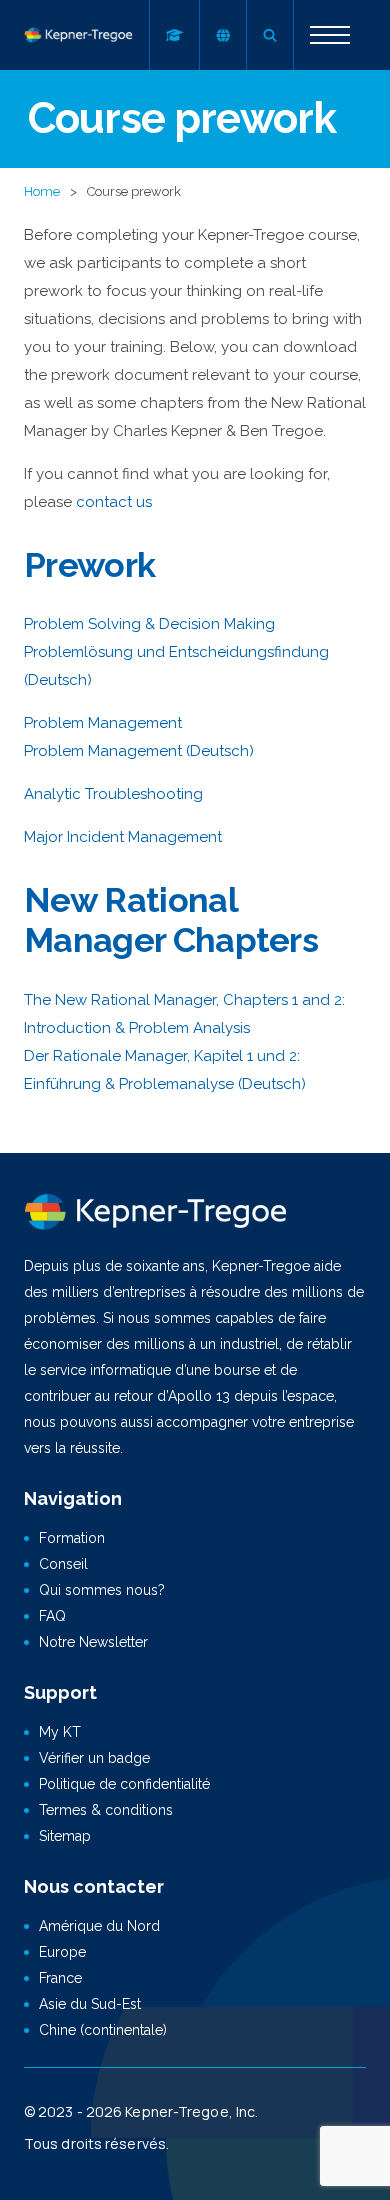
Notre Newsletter (93, 1642)
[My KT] (174, 35)
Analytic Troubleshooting (113, 794)
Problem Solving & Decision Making (149, 624)
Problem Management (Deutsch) (139, 751)
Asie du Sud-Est (90, 2004)
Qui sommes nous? (102, 1590)
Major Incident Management (123, 837)
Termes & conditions (106, 1810)
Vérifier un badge (94, 1758)
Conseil (63, 1564)
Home (42, 191)
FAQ (52, 1616)
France (60, 1978)
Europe (62, 1952)
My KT (60, 1732)
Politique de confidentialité (124, 1784)
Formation (72, 1538)
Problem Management (103, 723)
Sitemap (65, 1836)
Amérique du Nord (99, 1926)
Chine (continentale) (103, 2030)
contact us (114, 502)
